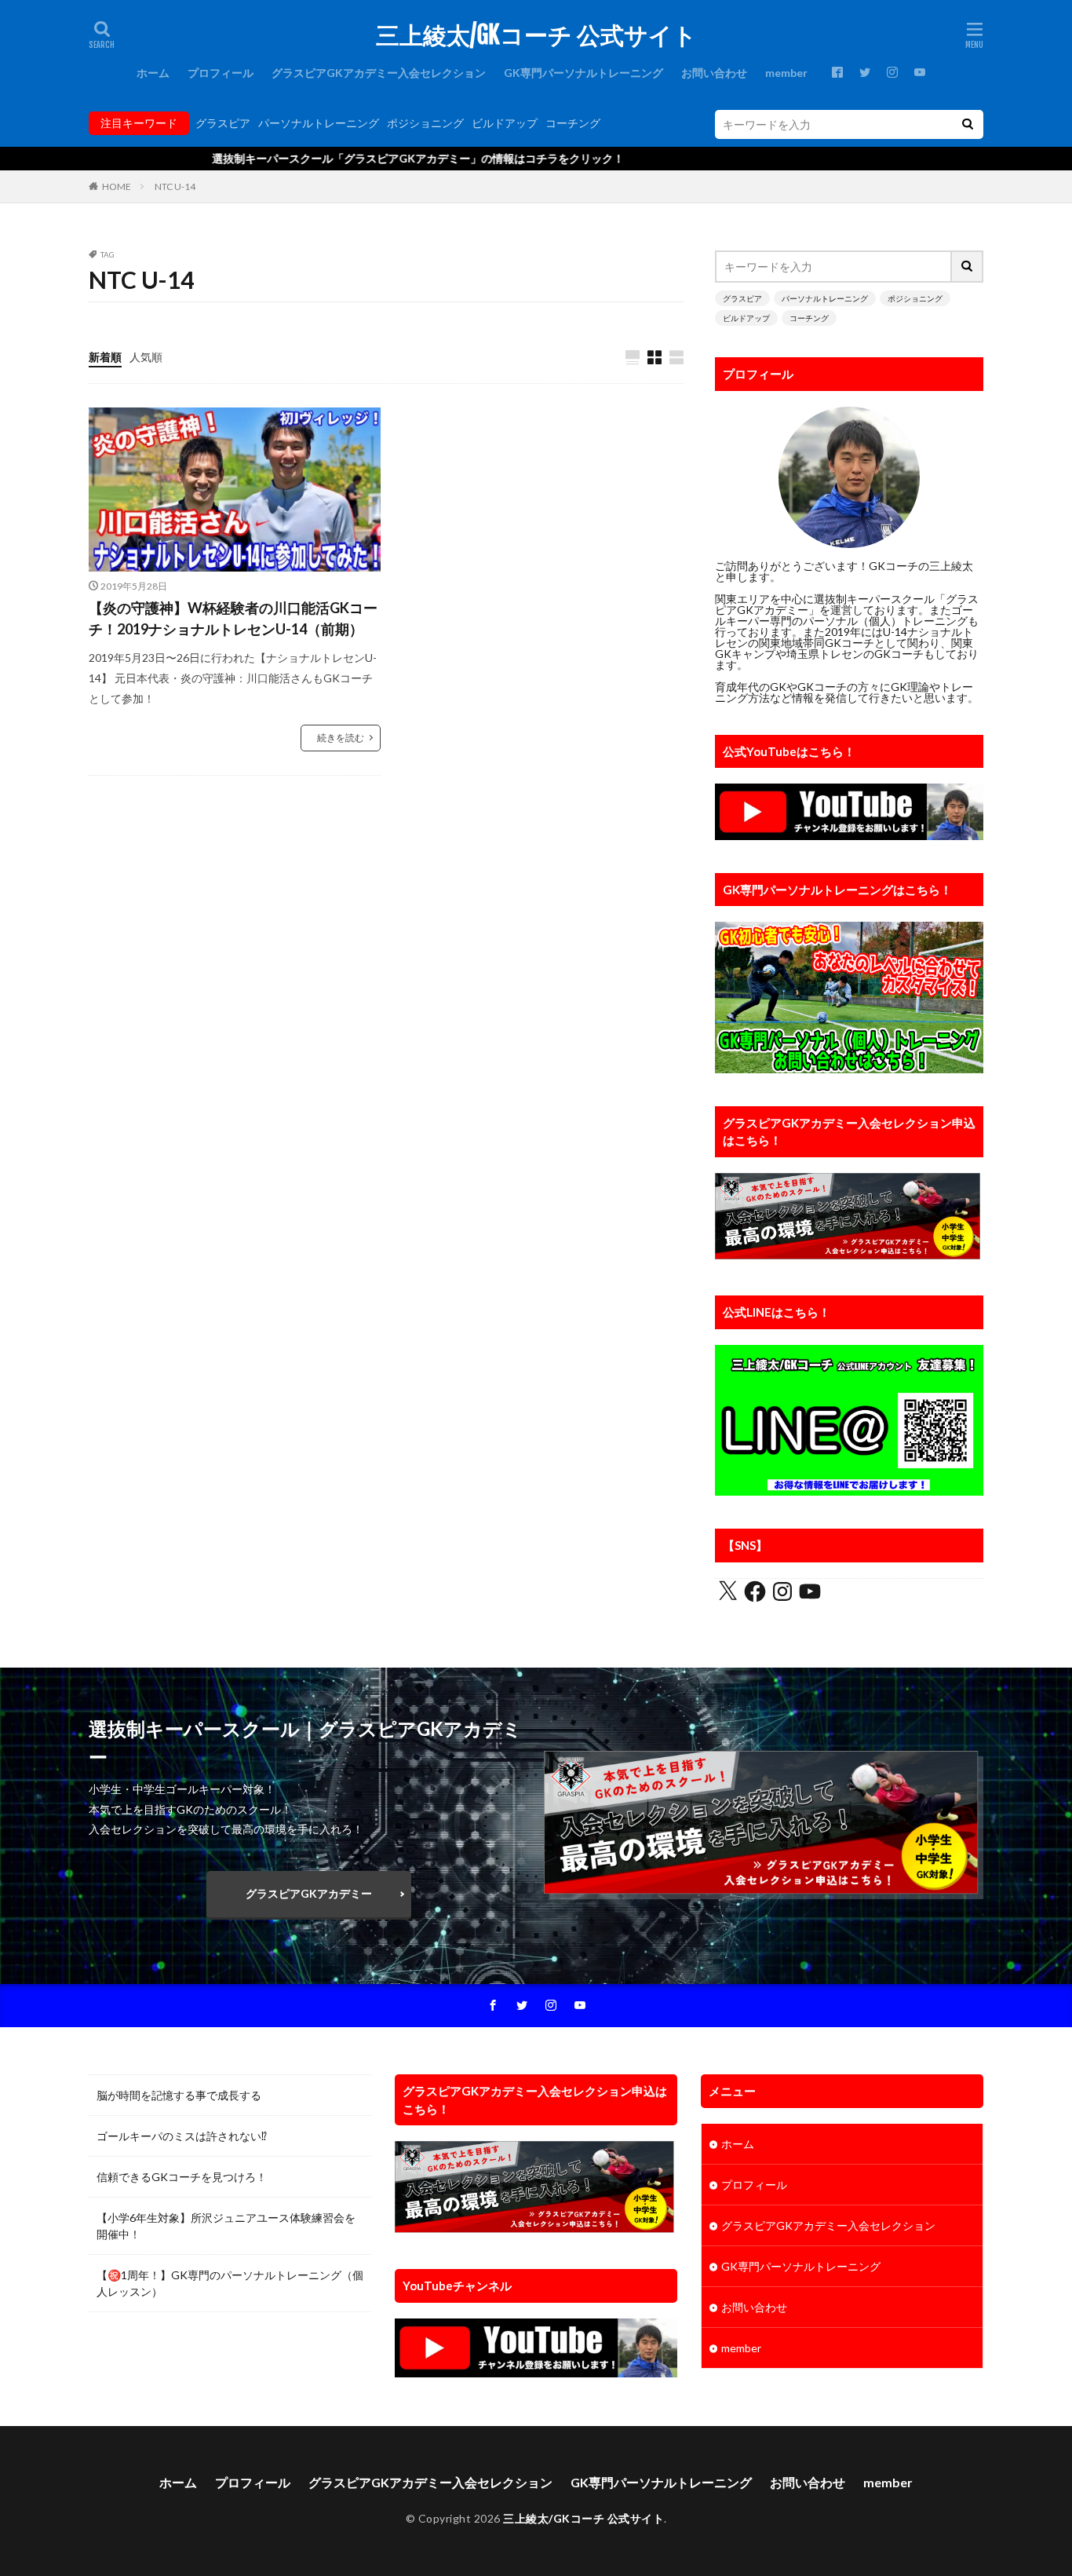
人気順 (146, 357)
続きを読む (341, 738)
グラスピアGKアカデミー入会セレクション (379, 73)
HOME (117, 186)
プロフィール (221, 73)
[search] (968, 124)
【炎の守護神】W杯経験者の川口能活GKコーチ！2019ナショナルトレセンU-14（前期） (233, 618)
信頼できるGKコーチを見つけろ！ (182, 2177)
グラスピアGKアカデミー (309, 1893)
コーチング (573, 123)
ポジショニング (425, 123)
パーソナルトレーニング (319, 123)
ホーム (153, 73)
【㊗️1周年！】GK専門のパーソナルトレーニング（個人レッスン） (230, 2283)
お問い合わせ (714, 73)
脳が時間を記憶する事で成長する (179, 2095)
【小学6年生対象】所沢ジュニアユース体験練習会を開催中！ (226, 2226)
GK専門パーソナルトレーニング (583, 73)
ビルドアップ (505, 123)
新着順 (105, 357)
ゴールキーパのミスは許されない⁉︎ (182, 2136)
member (786, 73)
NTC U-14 (175, 186)
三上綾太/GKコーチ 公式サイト (536, 35)
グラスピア (223, 123)
